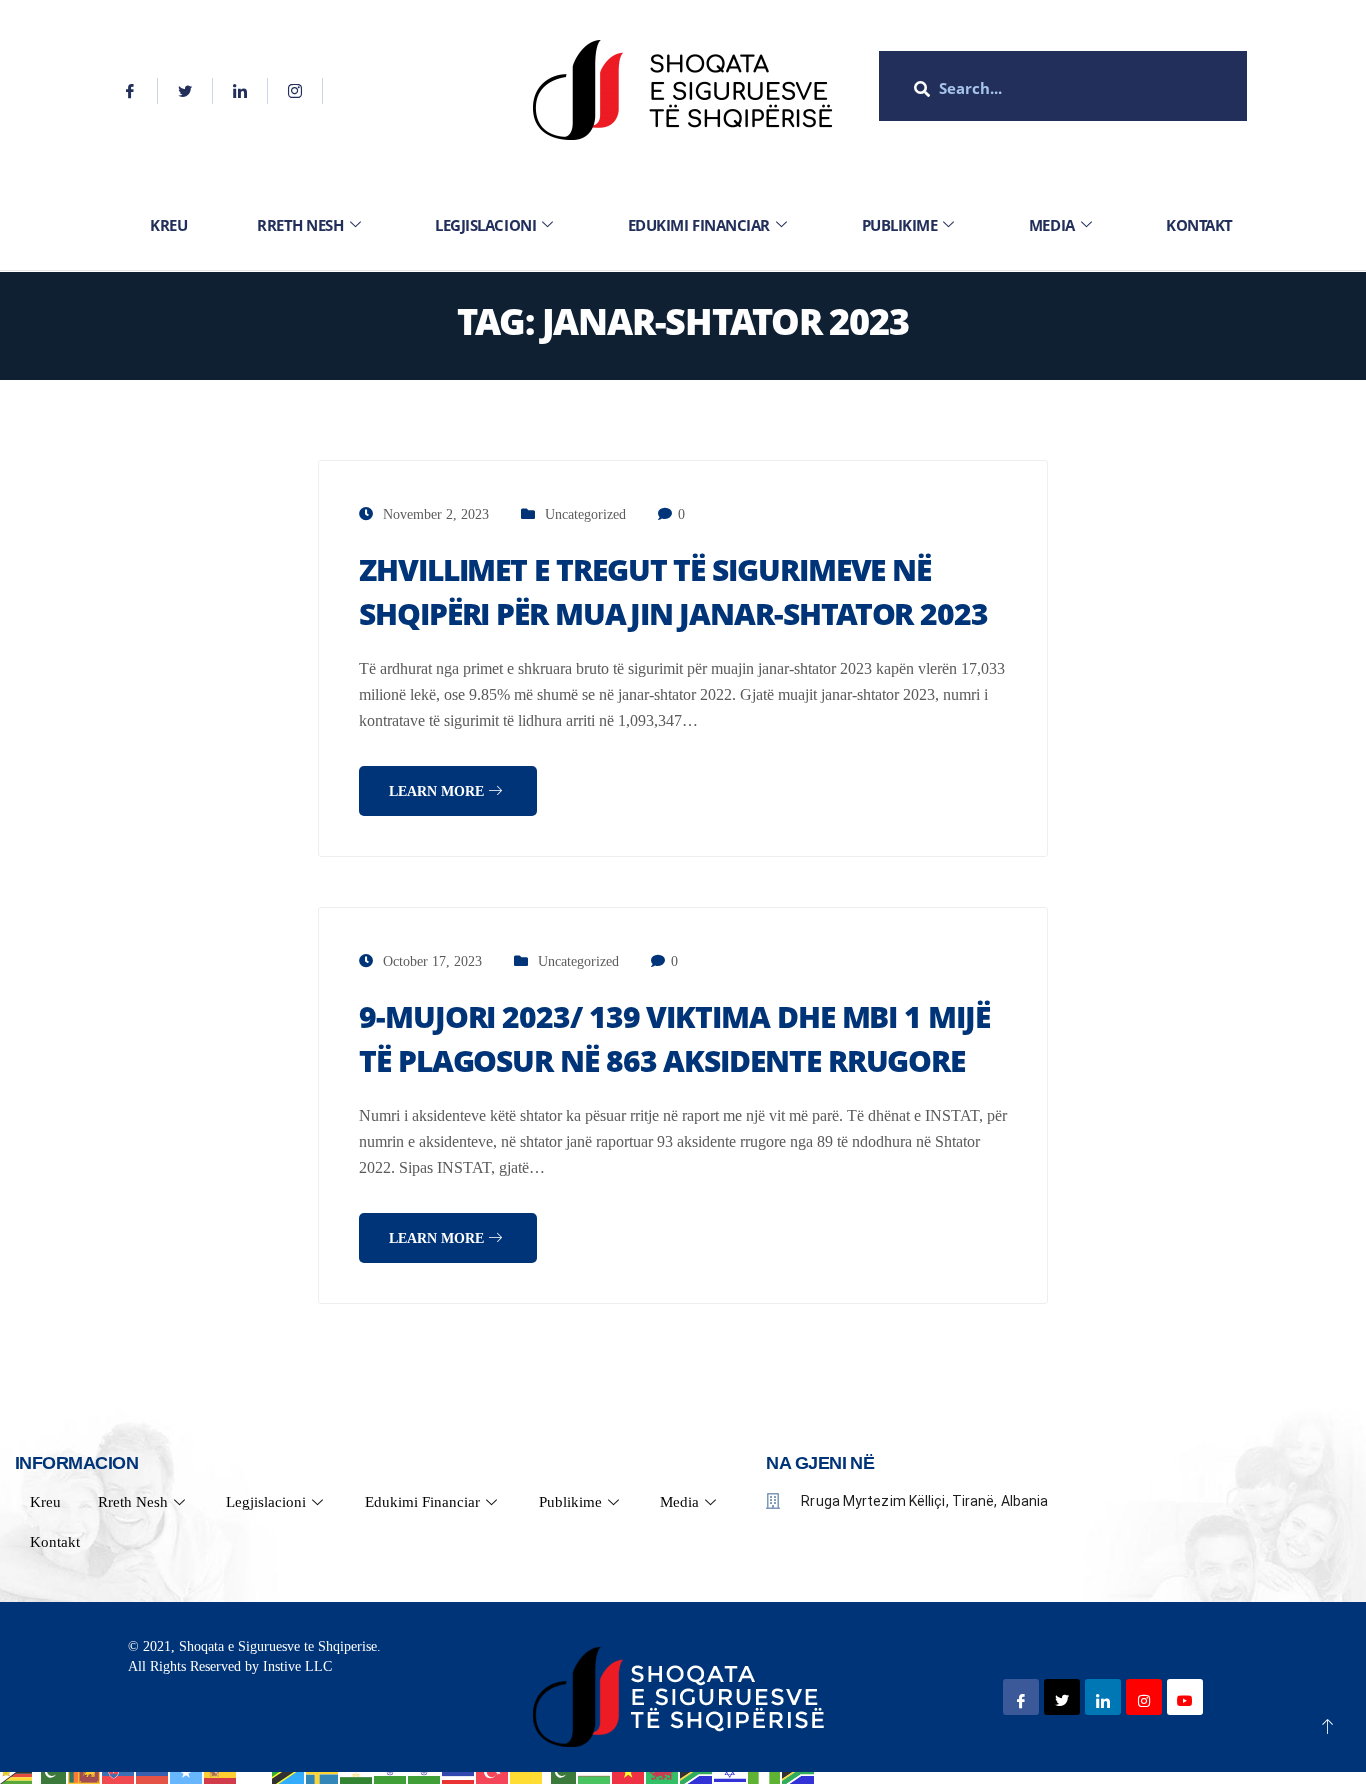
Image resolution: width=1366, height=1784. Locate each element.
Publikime (900, 225)
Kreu (168, 225)
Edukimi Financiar (699, 225)
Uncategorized (585, 514)
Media (1052, 225)
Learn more (438, 791)
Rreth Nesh (300, 225)
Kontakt (1199, 225)
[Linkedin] (240, 91)
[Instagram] (295, 91)
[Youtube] (1185, 1697)
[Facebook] (130, 91)
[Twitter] (185, 91)
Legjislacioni (485, 225)
